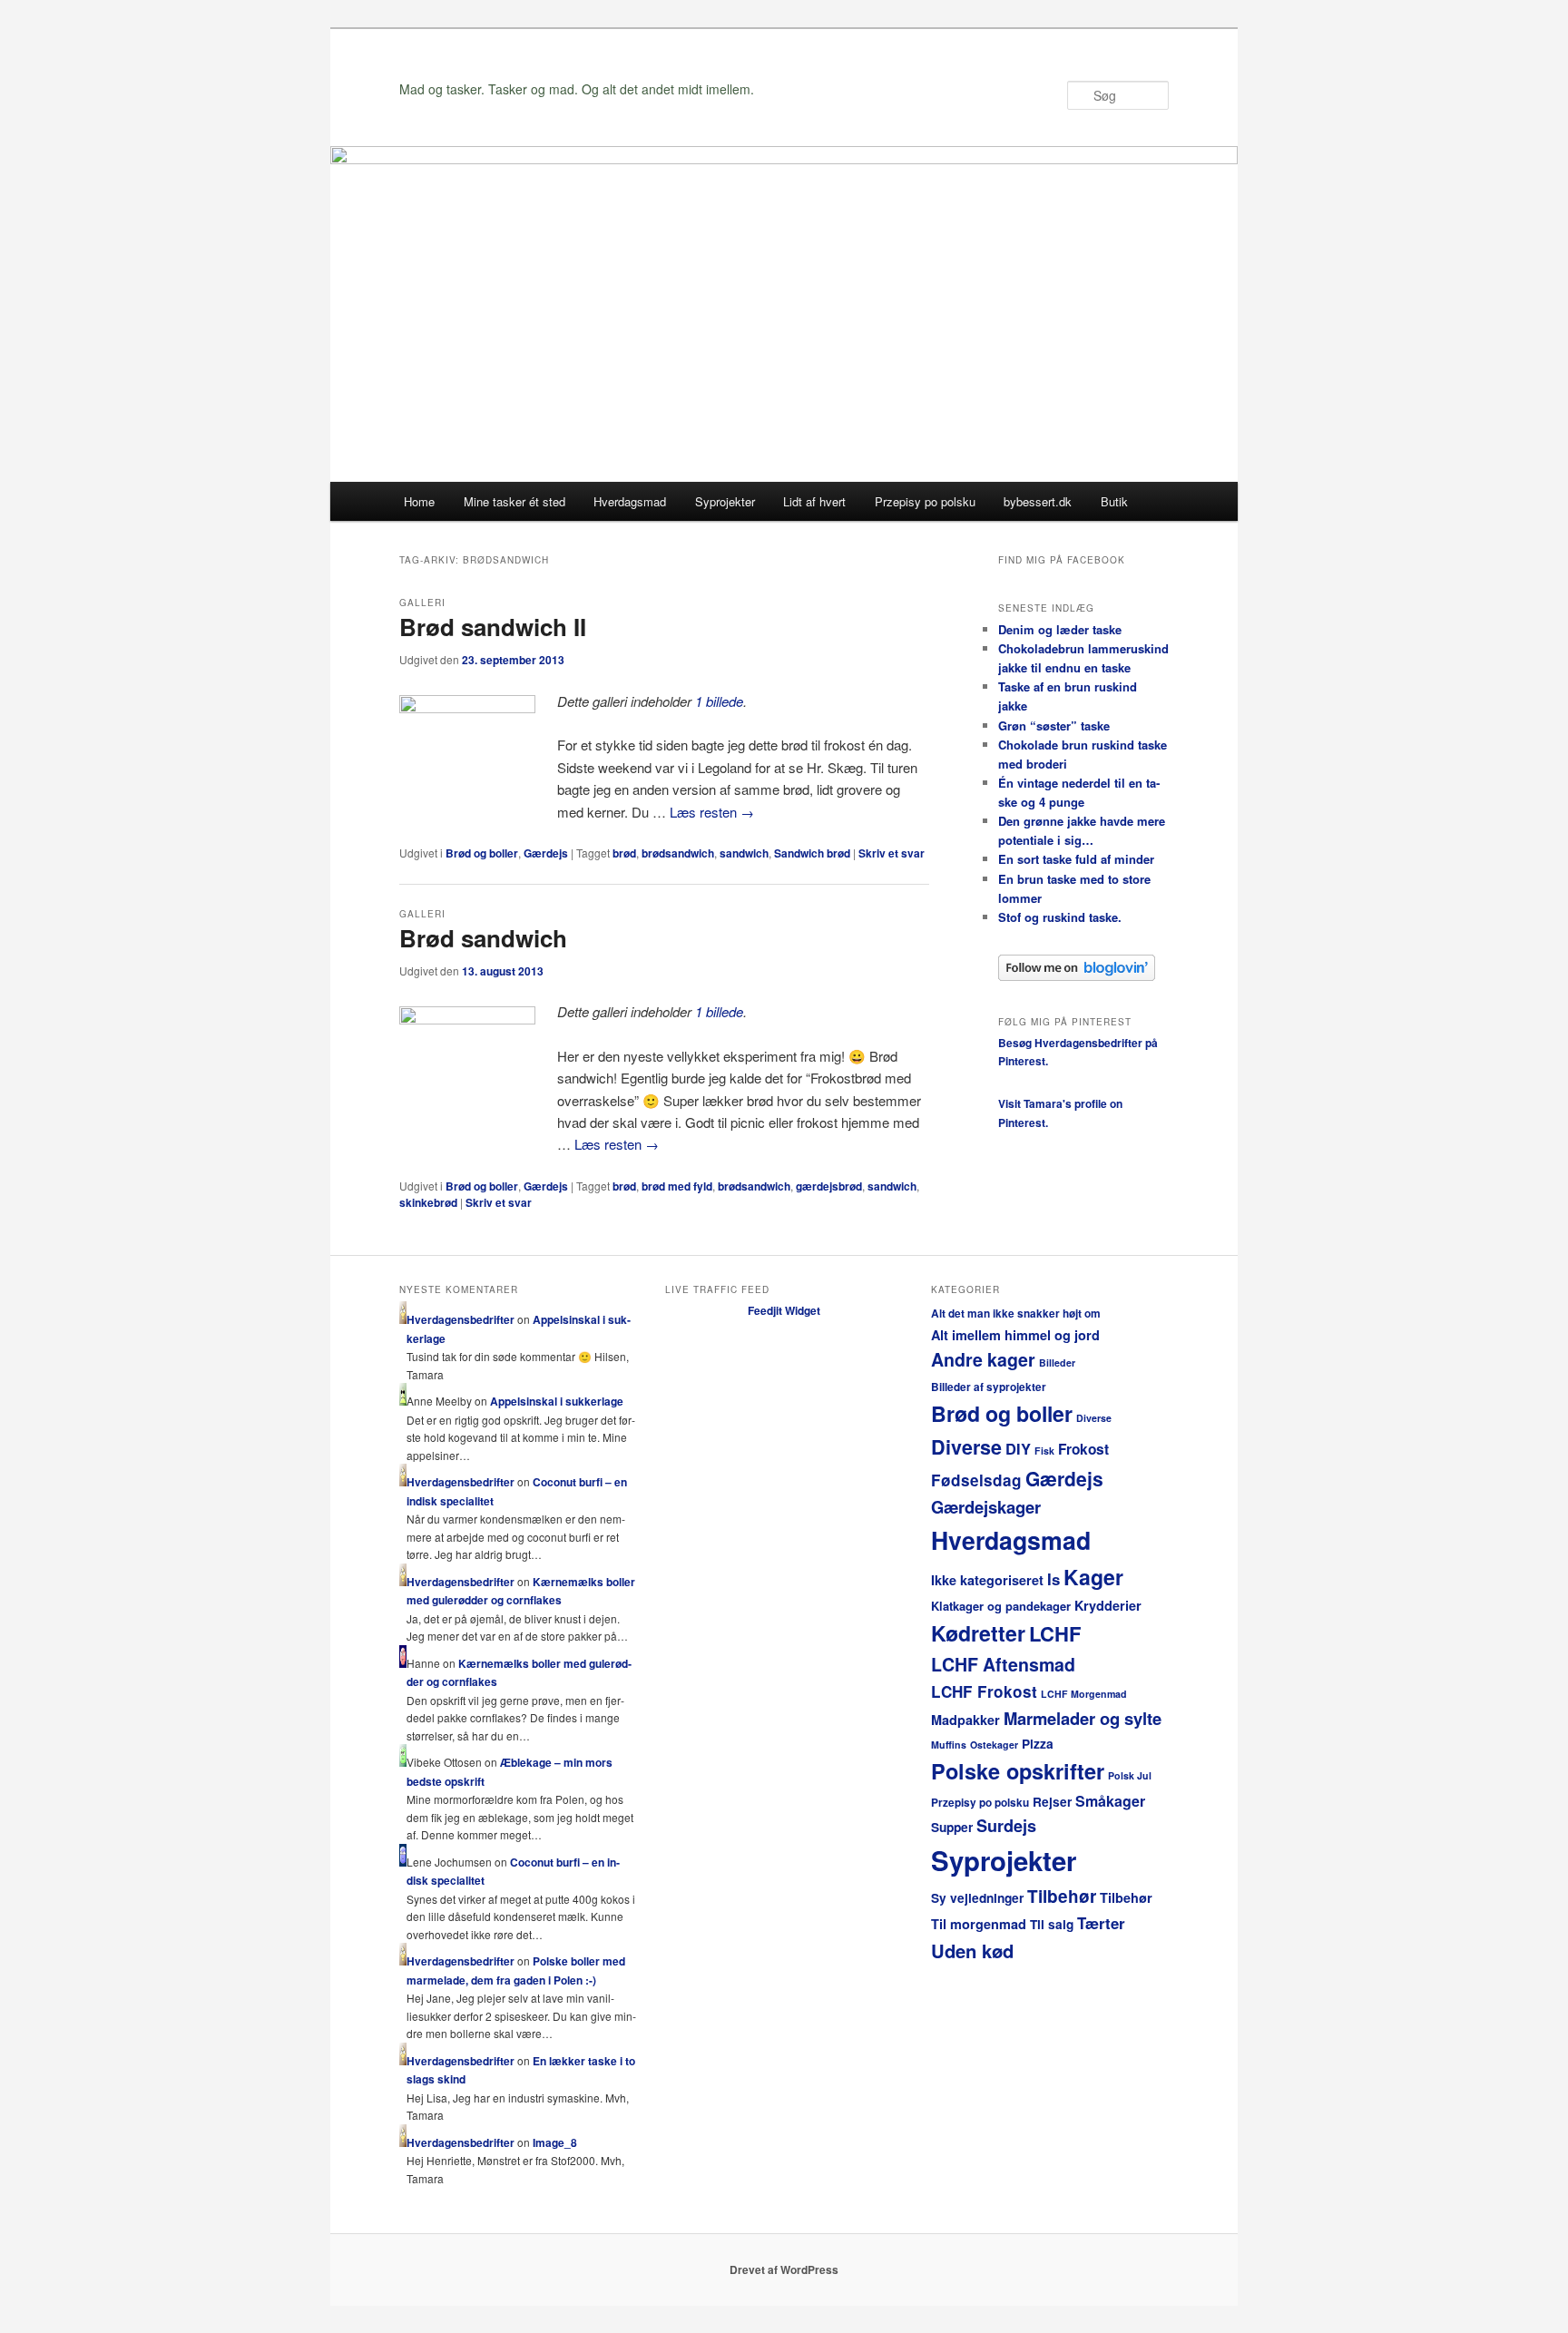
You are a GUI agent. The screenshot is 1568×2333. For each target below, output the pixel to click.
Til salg (1052, 1924)
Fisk (1044, 1451)
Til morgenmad (979, 1924)
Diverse (1094, 1418)
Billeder (1057, 1363)
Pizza (1038, 1744)
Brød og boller (482, 853)
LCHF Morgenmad (1084, 1694)
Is (1053, 1579)
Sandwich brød (812, 853)
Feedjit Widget (784, 1310)
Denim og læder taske (1060, 629)
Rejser (1052, 1802)
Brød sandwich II (493, 627)
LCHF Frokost (984, 1691)
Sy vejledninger (977, 1898)
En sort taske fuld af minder (1076, 859)
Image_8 (555, 2142)
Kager (1093, 1577)
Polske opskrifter (1018, 1771)
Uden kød (972, 1951)
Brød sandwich (483, 938)
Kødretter (978, 1633)
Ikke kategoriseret (987, 1580)
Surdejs (1006, 1826)
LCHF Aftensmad (1003, 1664)
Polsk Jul (1130, 1775)
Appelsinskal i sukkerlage (557, 1401)
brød (624, 853)
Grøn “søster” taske (1054, 725)
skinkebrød (428, 1202)
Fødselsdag (976, 1480)
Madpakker (965, 1720)
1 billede (719, 701)
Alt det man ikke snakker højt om (1016, 1314)
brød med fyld (677, 1186)
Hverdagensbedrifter (461, 1319)
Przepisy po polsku (925, 501)
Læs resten (712, 812)
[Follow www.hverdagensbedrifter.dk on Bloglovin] (1077, 976)
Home (419, 501)
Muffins (949, 1745)
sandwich (744, 853)
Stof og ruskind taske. (1060, 917)
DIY (1018, 1448)
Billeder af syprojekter (989, 1387)
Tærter (1101, 1923)
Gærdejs (546, 853)
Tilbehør (1062, 1896)
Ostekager (994, 1745)
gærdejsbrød (829, 1186)
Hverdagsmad (630, 501)
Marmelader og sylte (1083, 1718)
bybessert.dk (1038, 501)
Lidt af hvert (814, 501)
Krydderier (1108, 1605)
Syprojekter (725, 501)
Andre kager (983, 1359)
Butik (1114, 501)
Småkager (1110, 1801)
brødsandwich (678, 853)
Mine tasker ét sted (514, 501)
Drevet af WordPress (784, 2269)
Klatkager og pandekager (1001, 1606)
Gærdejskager (986, 1507)
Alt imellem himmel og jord (1015, 1335)
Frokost (1083, 1449)
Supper (952, 1827)
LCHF (1055, 1633)
